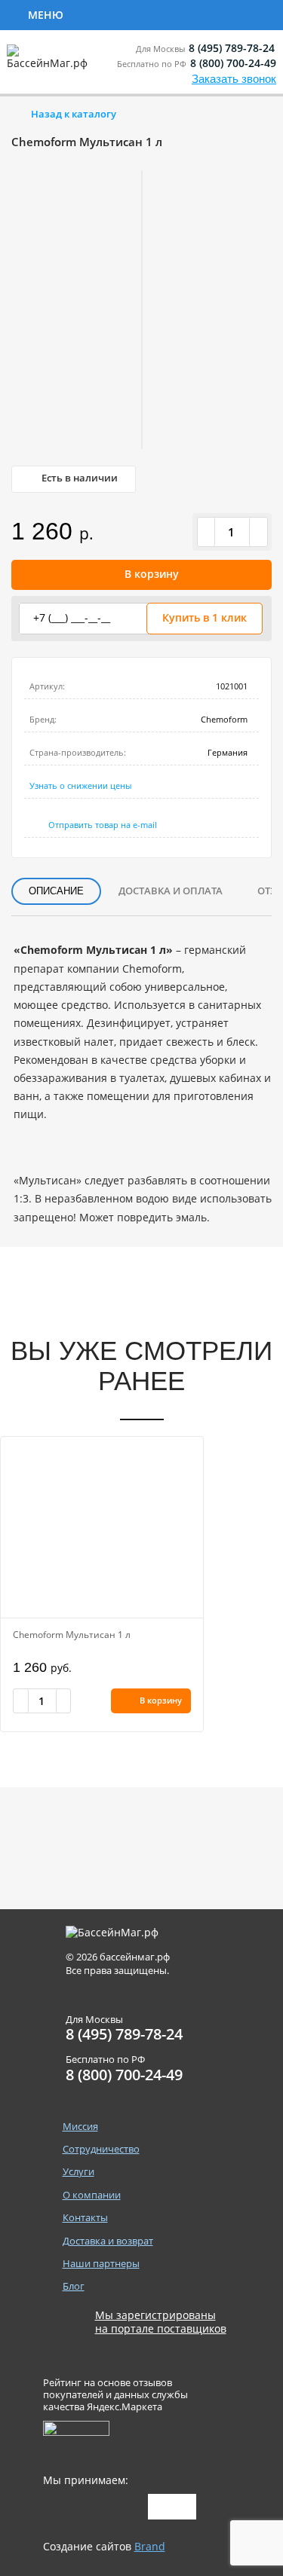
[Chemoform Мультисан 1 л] (102, 1527)
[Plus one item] (258, 532)
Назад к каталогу (74, 114)
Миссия (80, 2127)
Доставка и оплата (171, 891)
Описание (56, 891)
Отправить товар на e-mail (103, 825)
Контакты (85, 2218)
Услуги (235, 14)
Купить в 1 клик (205, 617)
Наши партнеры (101, 2264)
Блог (74, 2286)
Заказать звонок (234, 79)
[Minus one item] (207, 532)
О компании (92, 2195)
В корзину (152, 574)
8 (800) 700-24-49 (233, 63)
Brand (150, 2546)
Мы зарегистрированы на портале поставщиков (161, 2322)
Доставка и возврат (108, 2241)
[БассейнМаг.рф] (50, 64)
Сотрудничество (130, 14)
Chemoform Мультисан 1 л (72, 1635)
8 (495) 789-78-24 (232, 48)
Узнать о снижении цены (80, 785)
